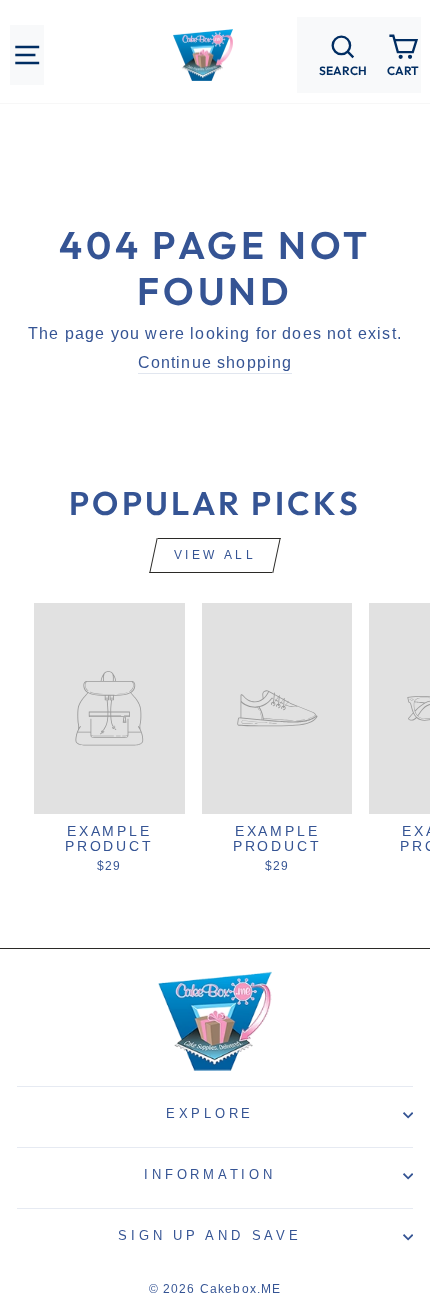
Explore (210, 1114)
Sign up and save (209, 1236)
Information (209, 1175)
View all (215, 555)
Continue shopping (215, 362)
